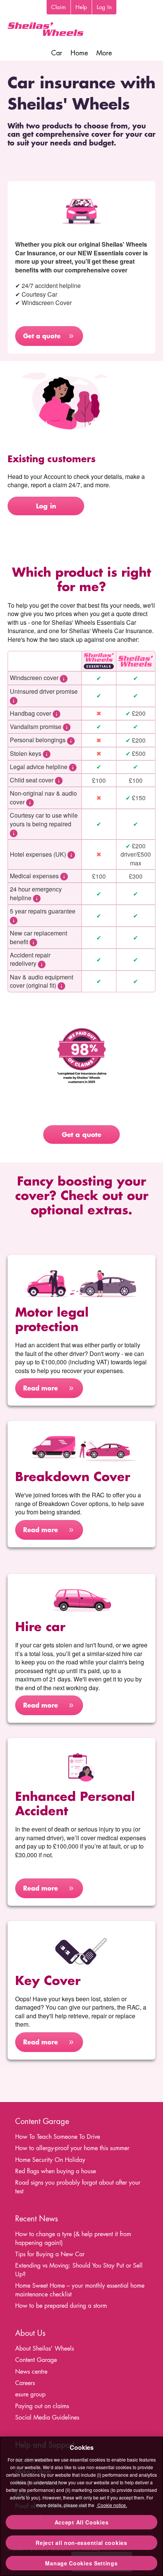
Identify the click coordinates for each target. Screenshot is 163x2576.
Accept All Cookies (82, 2522)
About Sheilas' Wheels (45, 2348)
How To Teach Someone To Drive (58, 2137)
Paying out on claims (42, 2406)
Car (57, 53)
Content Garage (36, 2360)
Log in (46, 506)
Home (79, 53)
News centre (31, 2372)
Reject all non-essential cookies (81, 2543)
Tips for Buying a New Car (50, 2254)
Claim (59, 7)
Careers (25, 2383)
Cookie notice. (112, 2505)
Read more (41, 1388)
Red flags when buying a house (56, 2171)
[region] (81, 2506)
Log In (104, 7)
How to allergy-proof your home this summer (72, 2148)
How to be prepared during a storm (61, 2306)
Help (81, 7)
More (104, 53)
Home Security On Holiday (50, 2160)
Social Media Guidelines (47, 2417)
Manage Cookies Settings (81, 2563)
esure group (30, 2394)
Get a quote (42, 336)
